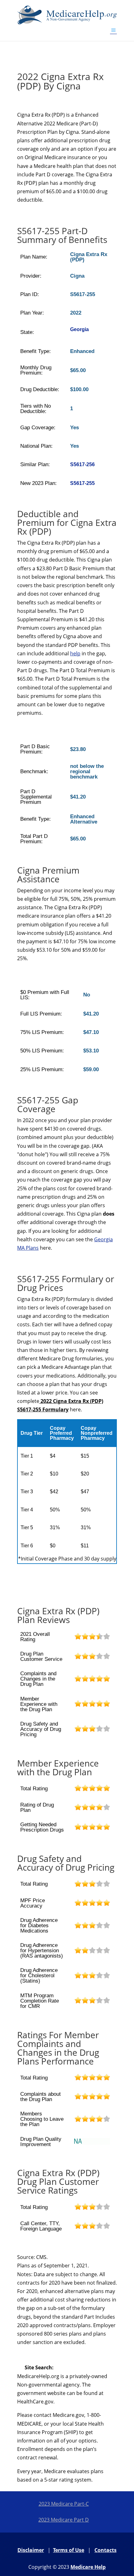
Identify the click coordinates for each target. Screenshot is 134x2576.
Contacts (105, 2550)
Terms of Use (69, 2550)
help (75, 653)
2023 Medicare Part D (64, 2520)
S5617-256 (82, 464)
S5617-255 (82, 483)
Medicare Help (88, 2567)
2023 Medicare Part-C (64, 2504)
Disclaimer (31, 2550)
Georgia (79, 329)
